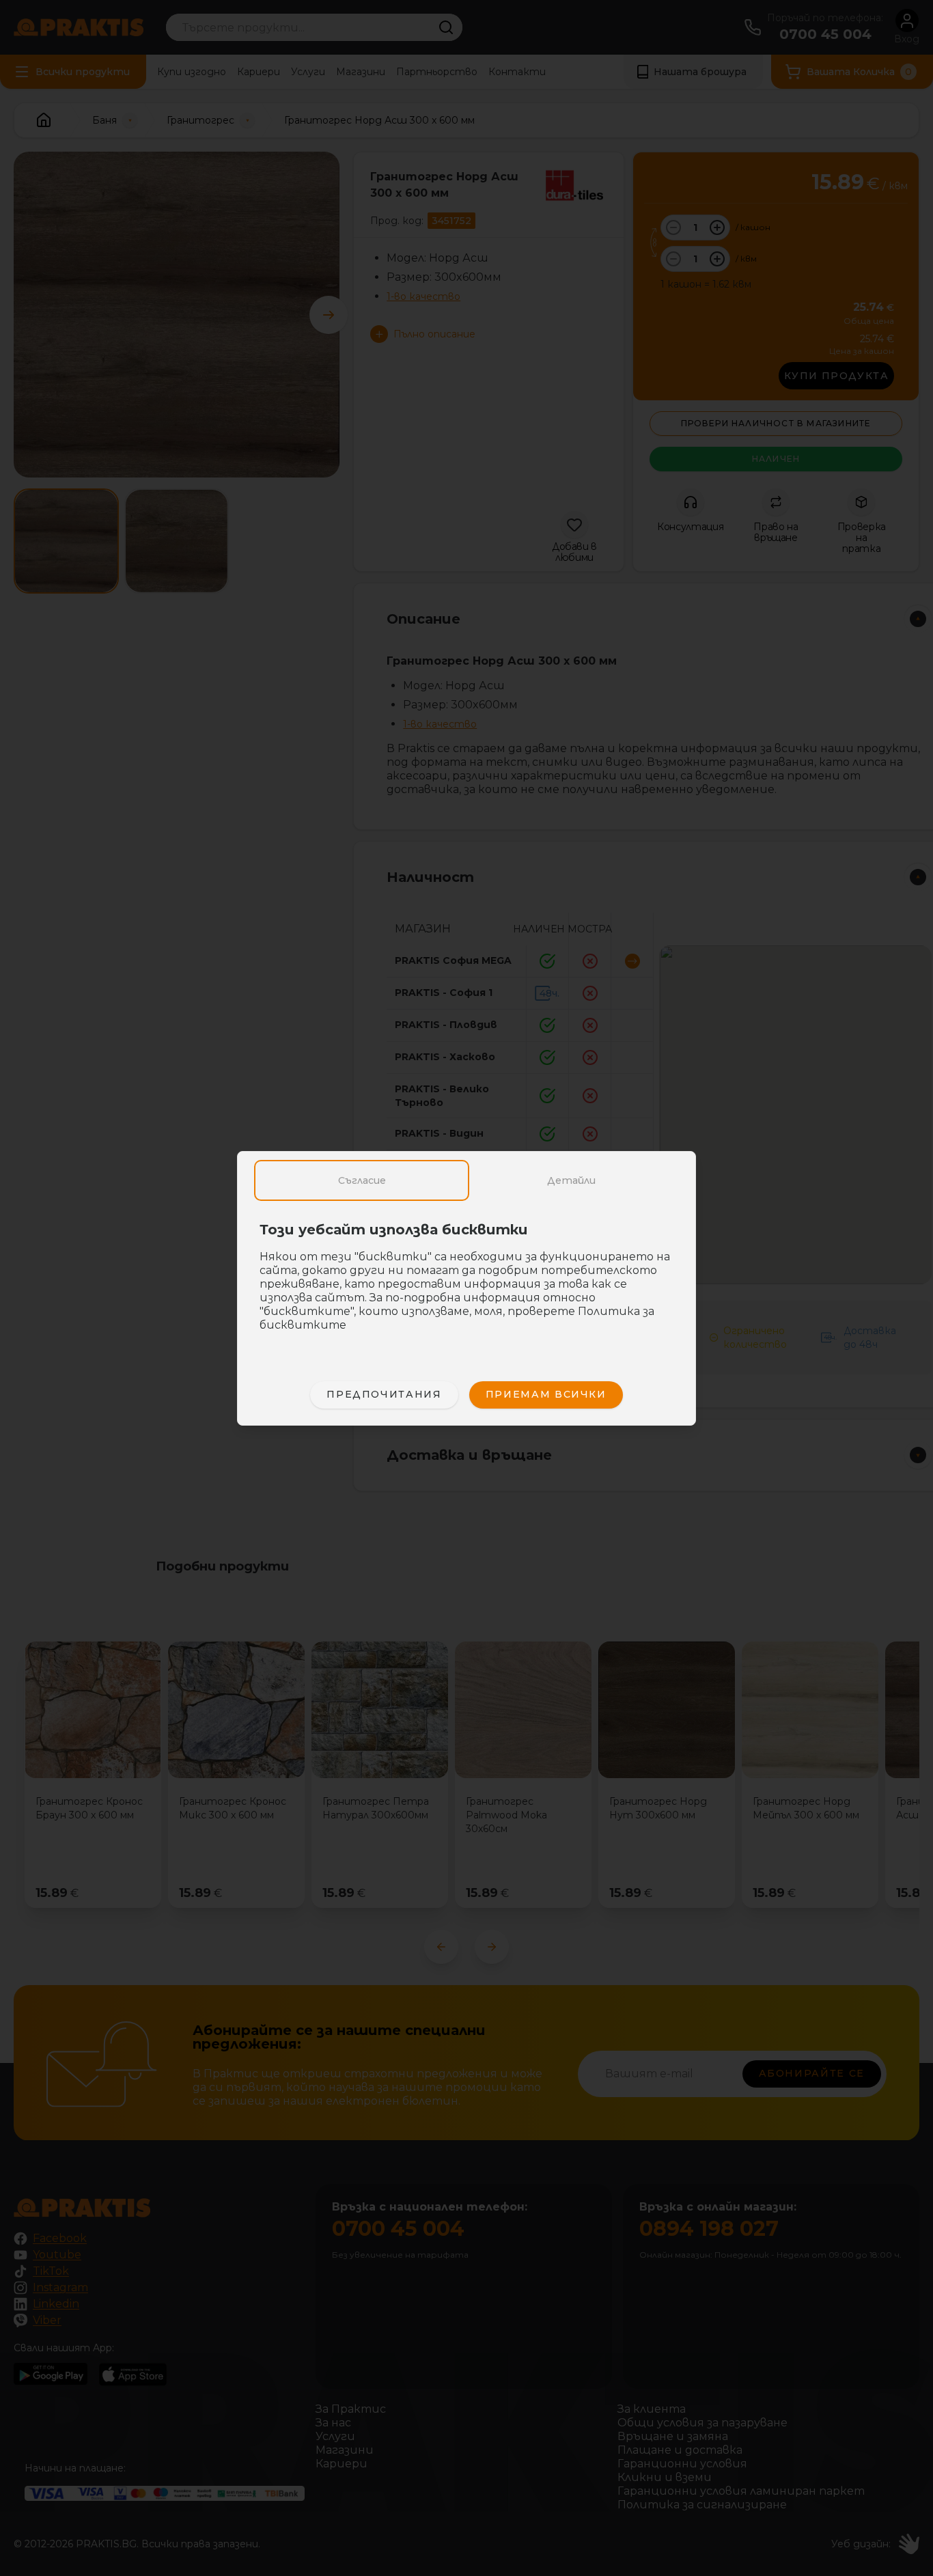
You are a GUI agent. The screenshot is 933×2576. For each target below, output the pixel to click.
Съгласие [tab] (362, 1180)
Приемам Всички (546, 1394)
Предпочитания (384, 1394)
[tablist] (466, 1180)
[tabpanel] (466, 1284)
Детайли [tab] (571, 1180)
